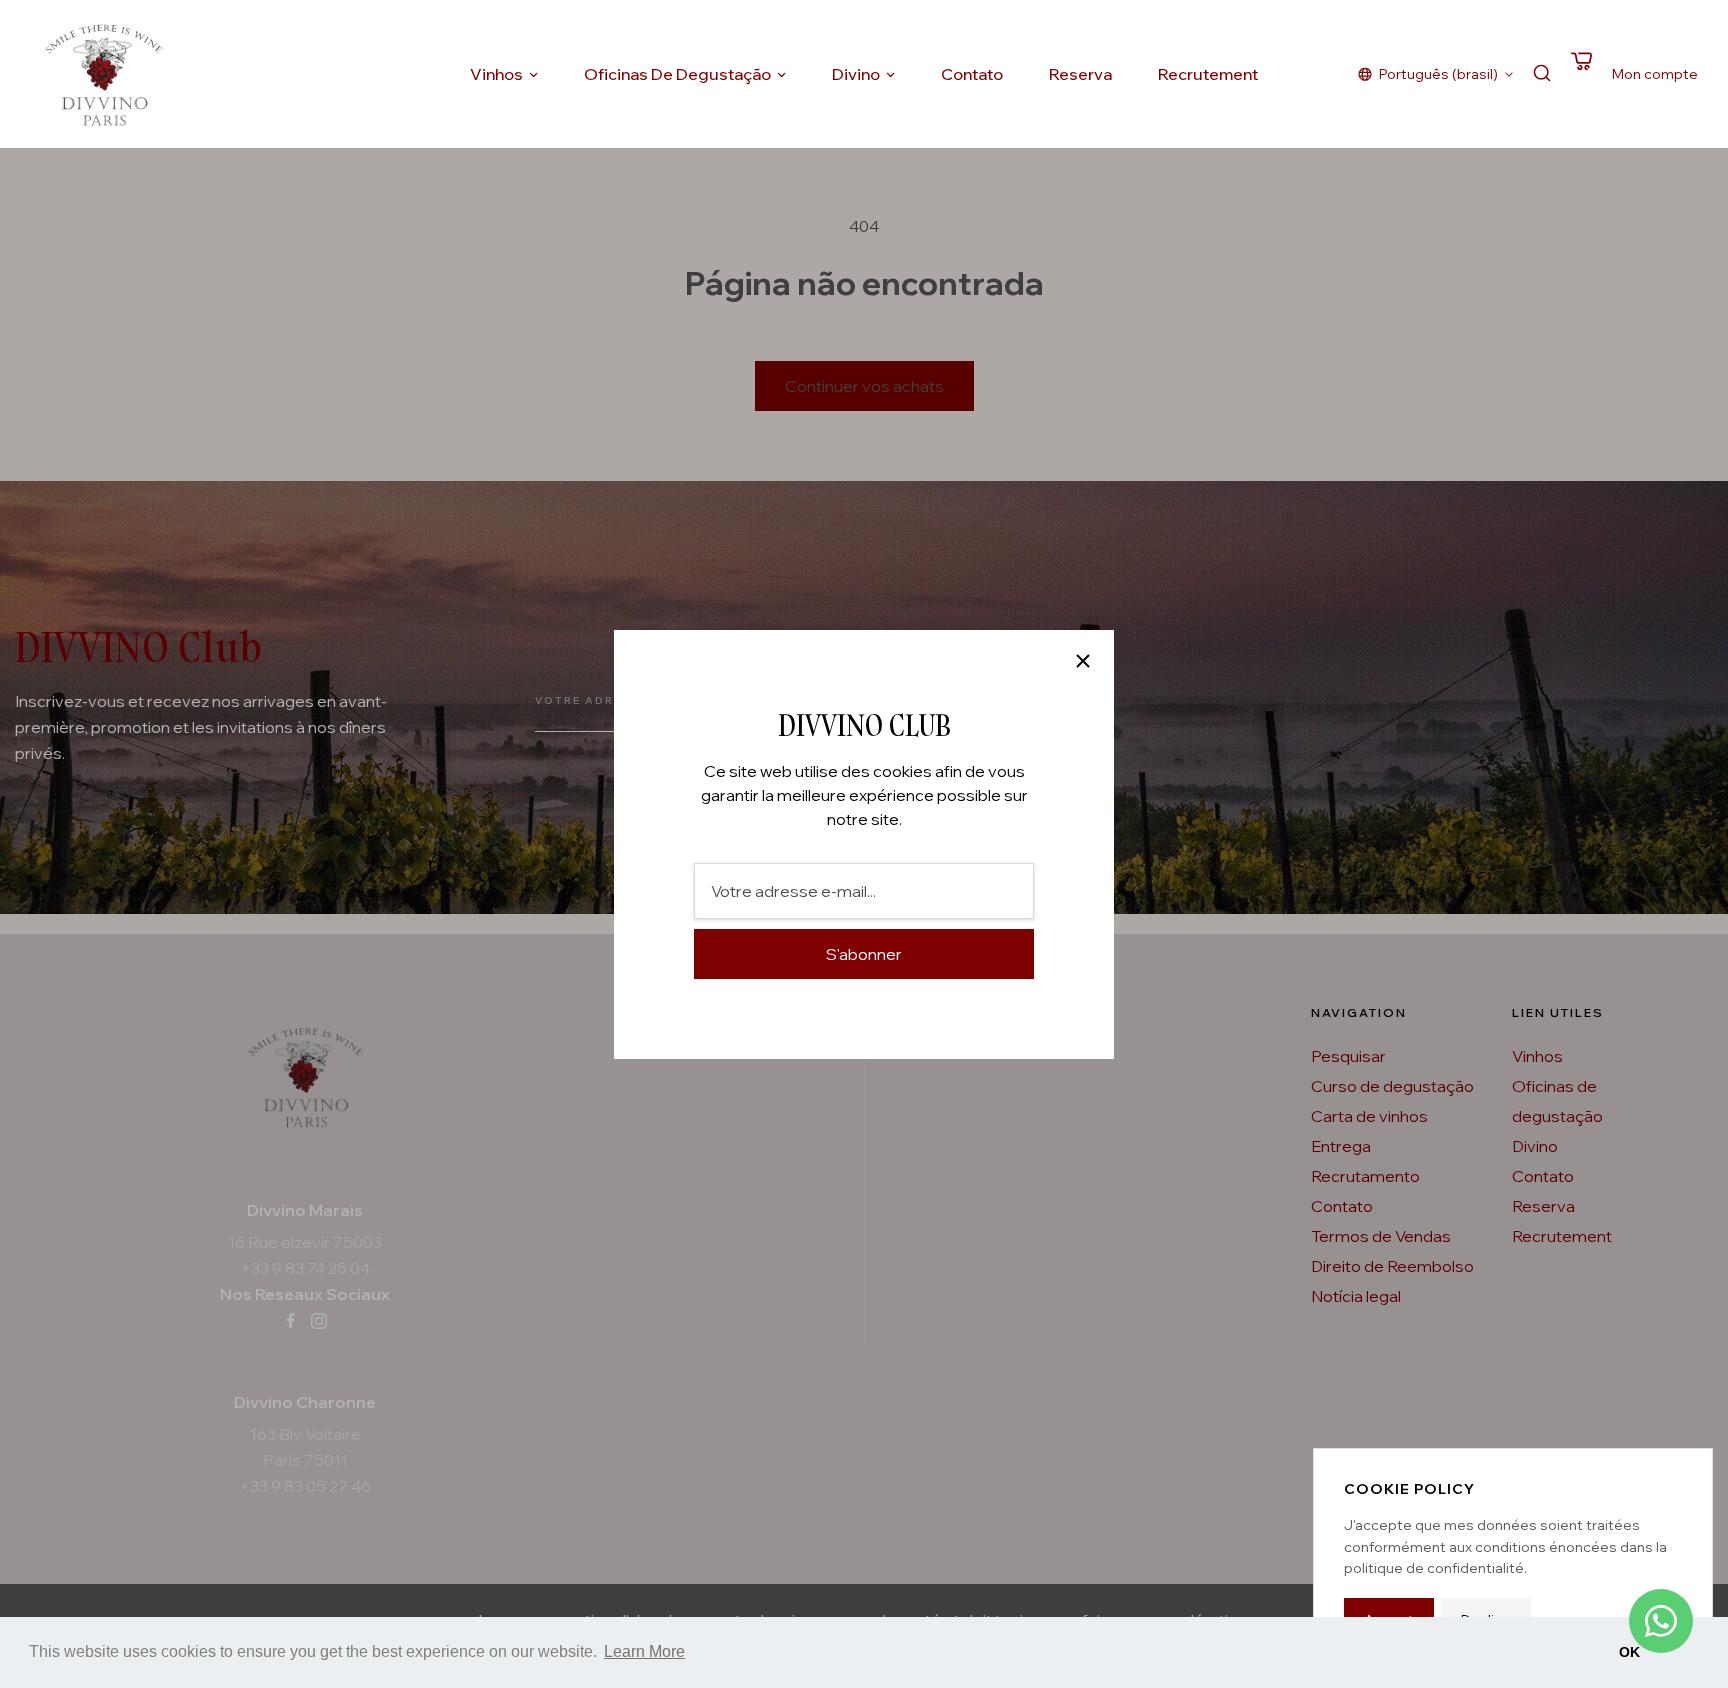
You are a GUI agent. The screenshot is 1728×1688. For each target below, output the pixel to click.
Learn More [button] (644, 1651)
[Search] (1542, 74)
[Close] (1083, 661)
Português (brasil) (1438, 74)
